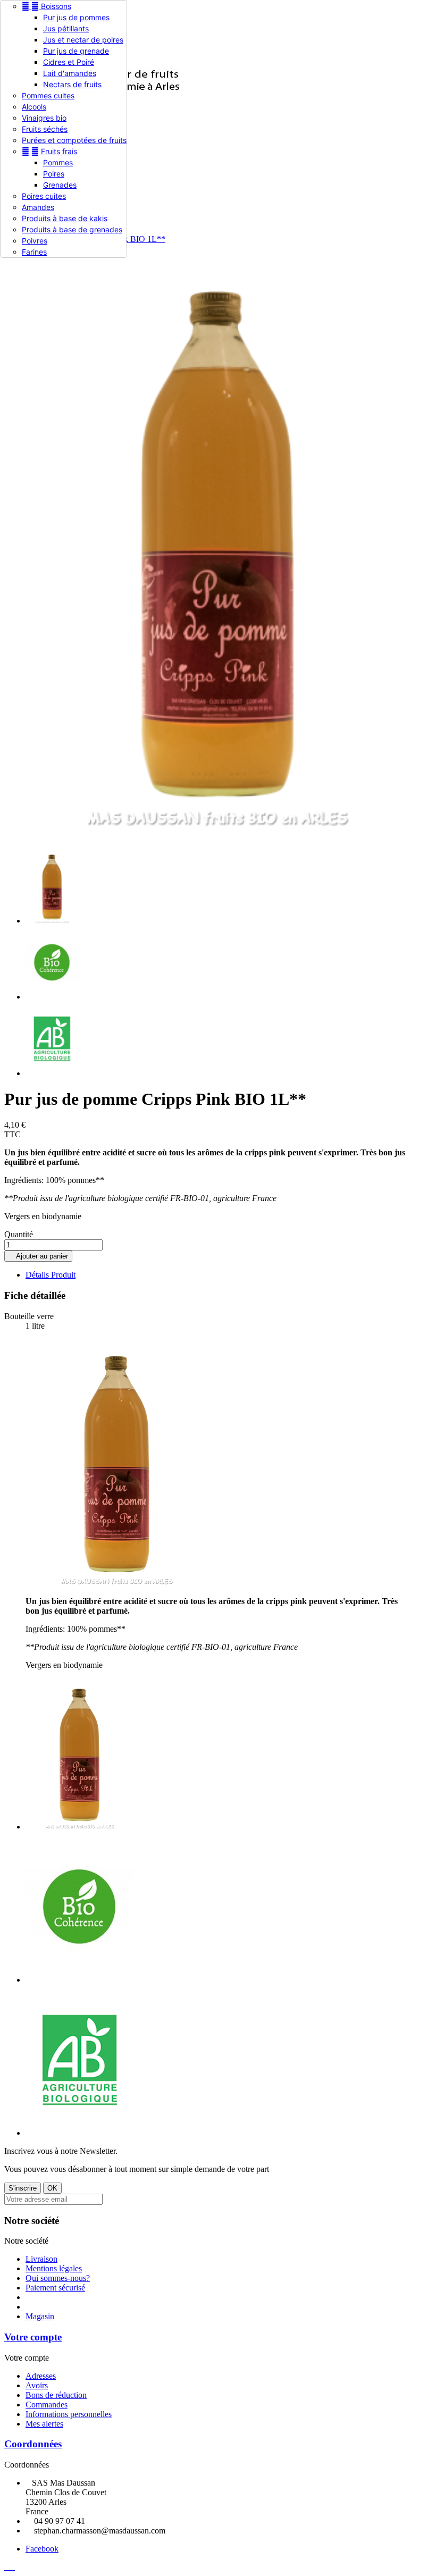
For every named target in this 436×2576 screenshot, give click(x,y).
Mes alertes (44, 2424)
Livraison (41, 2259)
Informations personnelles (69, 2414)
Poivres (35, 241)
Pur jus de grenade (76, 51)
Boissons (47, 6)
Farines (34, 252)
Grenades (60, 185)
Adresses (41, 2376)
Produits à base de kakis (65, 218)
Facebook (42, 2549)
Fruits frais (49, 151)
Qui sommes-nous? (58, 2278)
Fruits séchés (45, 129)
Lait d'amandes (70, 73)
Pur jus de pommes (76, 17)
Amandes (38, 207)
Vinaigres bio (44, 118)
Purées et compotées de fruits (74, 140)
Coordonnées (33, 2444)
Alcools (34, 107)
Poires (54, 174)
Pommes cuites (48, 95)
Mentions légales (54, 2268)
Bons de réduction (56, 2395)
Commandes (47, 2405)
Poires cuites (44, 196)
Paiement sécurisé (55, 2288)
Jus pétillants (66, 28)
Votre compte (33, 2337)
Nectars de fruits (72, 84)
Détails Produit (51, 1275)
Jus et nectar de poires (83, 40)
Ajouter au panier (38, 1256)
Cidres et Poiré (69, 62)
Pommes (58, 162)
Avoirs (37, 2385)
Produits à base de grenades (72, 229)
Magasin (40, 2316)
